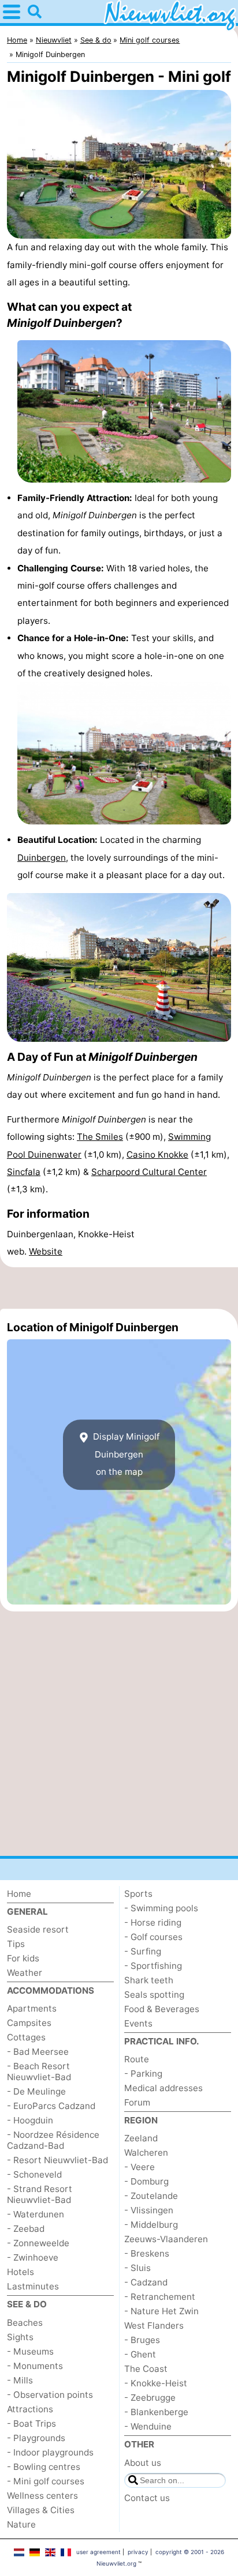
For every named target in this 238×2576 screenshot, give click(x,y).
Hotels (21, 2272)
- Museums (30, 2351)
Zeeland (141, 2138)
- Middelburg (151, 2225)
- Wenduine (148, 2426)
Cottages (26, 2037)
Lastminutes (33, 2286)
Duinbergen (42, 858)
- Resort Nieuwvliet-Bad (57, 2160)
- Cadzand (146, 2282)
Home (19, 1894)
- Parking (143, 2074)
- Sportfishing (153, 1966)
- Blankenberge (156, 2412)
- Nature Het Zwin (161, 2311)
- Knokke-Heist (156, 2383)
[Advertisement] (119, 1288)
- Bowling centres (44, 2467)
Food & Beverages (162, 2009)
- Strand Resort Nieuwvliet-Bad (40, 2194)
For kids (23, 1958)
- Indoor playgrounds (50, 2452)
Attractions (30, 2409)
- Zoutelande (151, 2196)
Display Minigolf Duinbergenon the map (125, 1455)
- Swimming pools (161, 1908)
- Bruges (142, 2340)
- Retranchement (160, 2297)
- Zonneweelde (38, 2243)
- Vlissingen (149, 2210)
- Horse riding (153, 1922)
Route (137, 2059)
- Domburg (146, 2181)
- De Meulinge (36, 2091)
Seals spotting (154, 1995)
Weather (25, 1973)
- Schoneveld (34, 2174)
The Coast (146, 2369)
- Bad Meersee (38, 2052)
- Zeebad (26, 2229)
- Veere (140, 2167)
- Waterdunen (36, 2214)
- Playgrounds (36, 2438)
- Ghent (140, 2354)
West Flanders (154, 2325)
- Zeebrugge (150, 2398)
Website (46, 1251)
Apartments (32, 2008)
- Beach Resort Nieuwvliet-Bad (39, 2072)
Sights (20, 2337)
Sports (138, 1894)
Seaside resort (38, 1929)
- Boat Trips (31, 2424)
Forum (137, 2102)
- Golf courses (153, 1937)
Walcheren (146, 2153)
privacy (138, 2552)
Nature (21, 2524)
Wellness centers (42, 2496)
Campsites (29, 2023)
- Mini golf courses (46, 2481)
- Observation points (50, 2395)
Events (138, 2023)
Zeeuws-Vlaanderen (166, 2239)
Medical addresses (163, 2088)
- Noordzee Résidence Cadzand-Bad (53, 2140)
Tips (16, 1944)
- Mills (20, 2380)
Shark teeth (149, 1980)
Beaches (25, 2323)
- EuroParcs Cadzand (51, 2106)
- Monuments (35, 2366)
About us (143, 2463)
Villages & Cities (41, 2510)
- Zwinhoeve (33, 2257)
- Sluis (137, 2268)
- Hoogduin (30, 2120)
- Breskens (147, 2253)
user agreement (98, 2552)
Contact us (147, 2498)
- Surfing (143, 1951)
